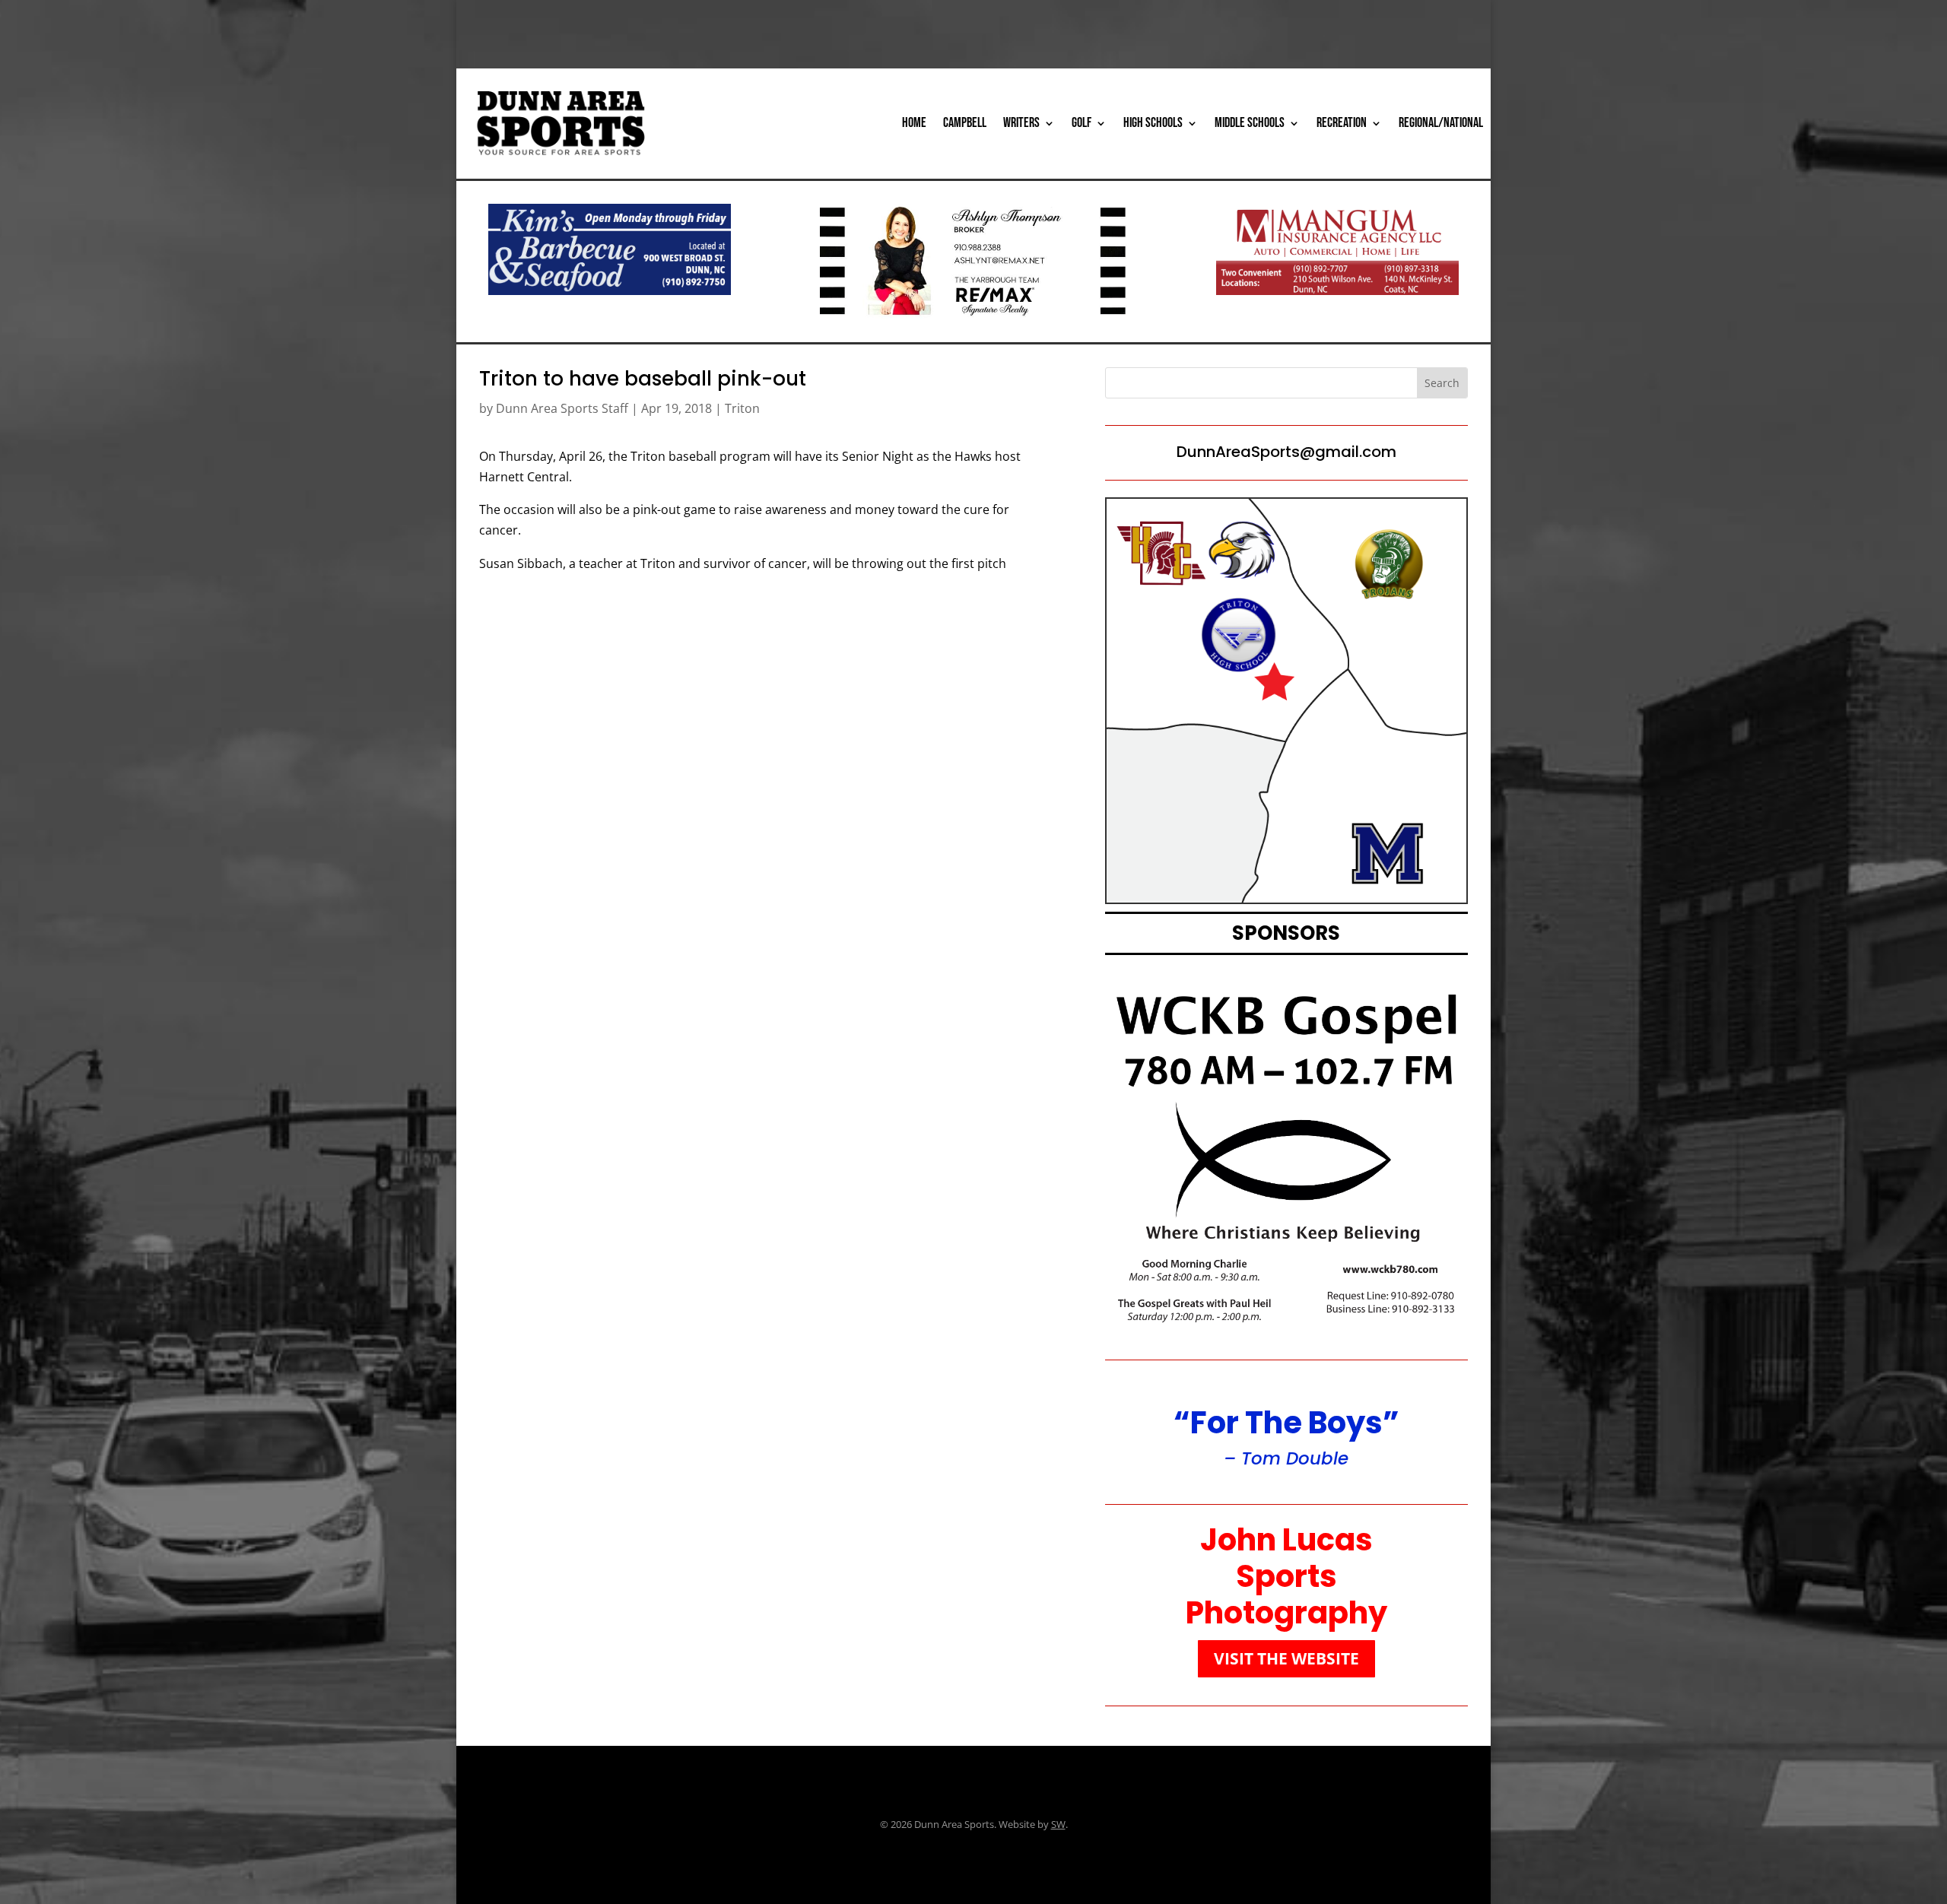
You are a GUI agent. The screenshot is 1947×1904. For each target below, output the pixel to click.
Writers (1021, 123)
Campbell (965, 123)
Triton (742, 408)
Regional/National (1441, 123)
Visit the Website (1286, 1658)
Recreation (1342, 123)
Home (914, 123)
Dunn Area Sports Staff (562, 408)
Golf (1081, 123)
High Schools (1153, 123)
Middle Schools (1250, 123)
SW (1058, 1824)
